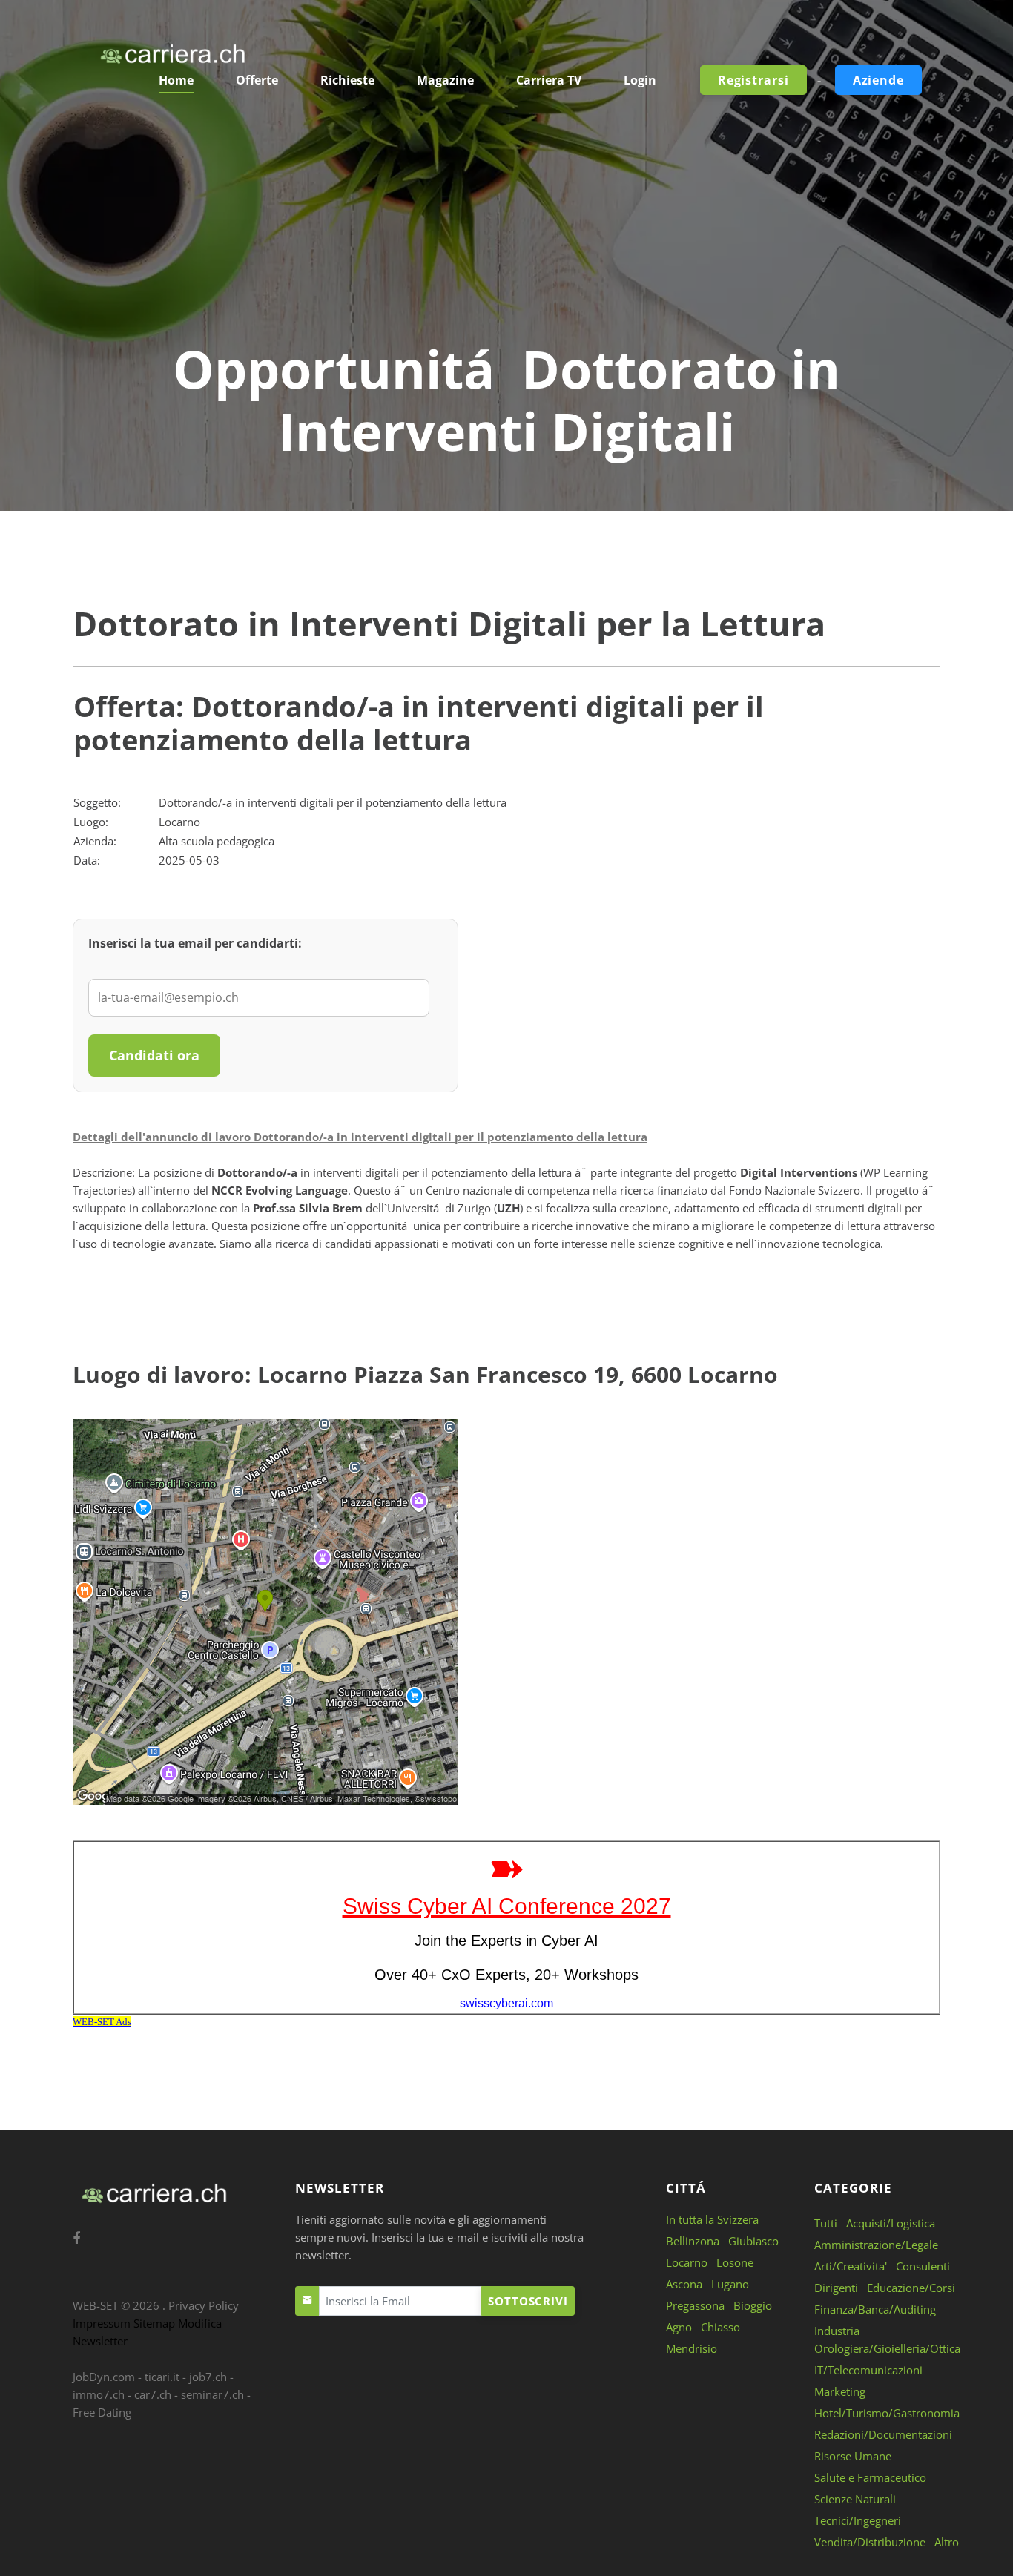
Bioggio (753, 2305)
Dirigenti (836, 2288)
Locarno (687, 2262)
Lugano (730, 2284)
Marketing (840, 2391)
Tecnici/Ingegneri (858, 2520)
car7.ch (153, 2394)
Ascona (684, 2284)
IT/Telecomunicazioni (868, 2370)
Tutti (826, 2223)
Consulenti (923, 2266)
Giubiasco (753, 2241)
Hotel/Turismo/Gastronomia (887, 2413)
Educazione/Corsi (911, 2288)
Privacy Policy (204, 2305)
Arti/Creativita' (851, 2266)
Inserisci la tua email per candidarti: (195, 943)
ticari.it (162, 2377)
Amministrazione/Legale (876, 2245)
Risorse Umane (853, 2456)
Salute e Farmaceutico (870, 2477)
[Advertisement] (506, 226)
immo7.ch (99, 2394)
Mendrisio (692, 2348)
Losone (735, 2262)
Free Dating (102, 2412)
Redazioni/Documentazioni (883, 2434)
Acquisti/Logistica (891, 2223)
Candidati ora (154, 1055)
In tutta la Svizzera (712, 2219)
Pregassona (695, 2305)
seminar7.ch (212, 2394)
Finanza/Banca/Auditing (875, 2309)
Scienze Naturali (855, 2499)
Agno (679, 2327)
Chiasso (720, 2327)
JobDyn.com (104, 2377)
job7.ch (208, 2377)
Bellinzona (693, 2241)
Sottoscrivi (528, 2301)
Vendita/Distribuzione (870, 2542)
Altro (947, 2542)
